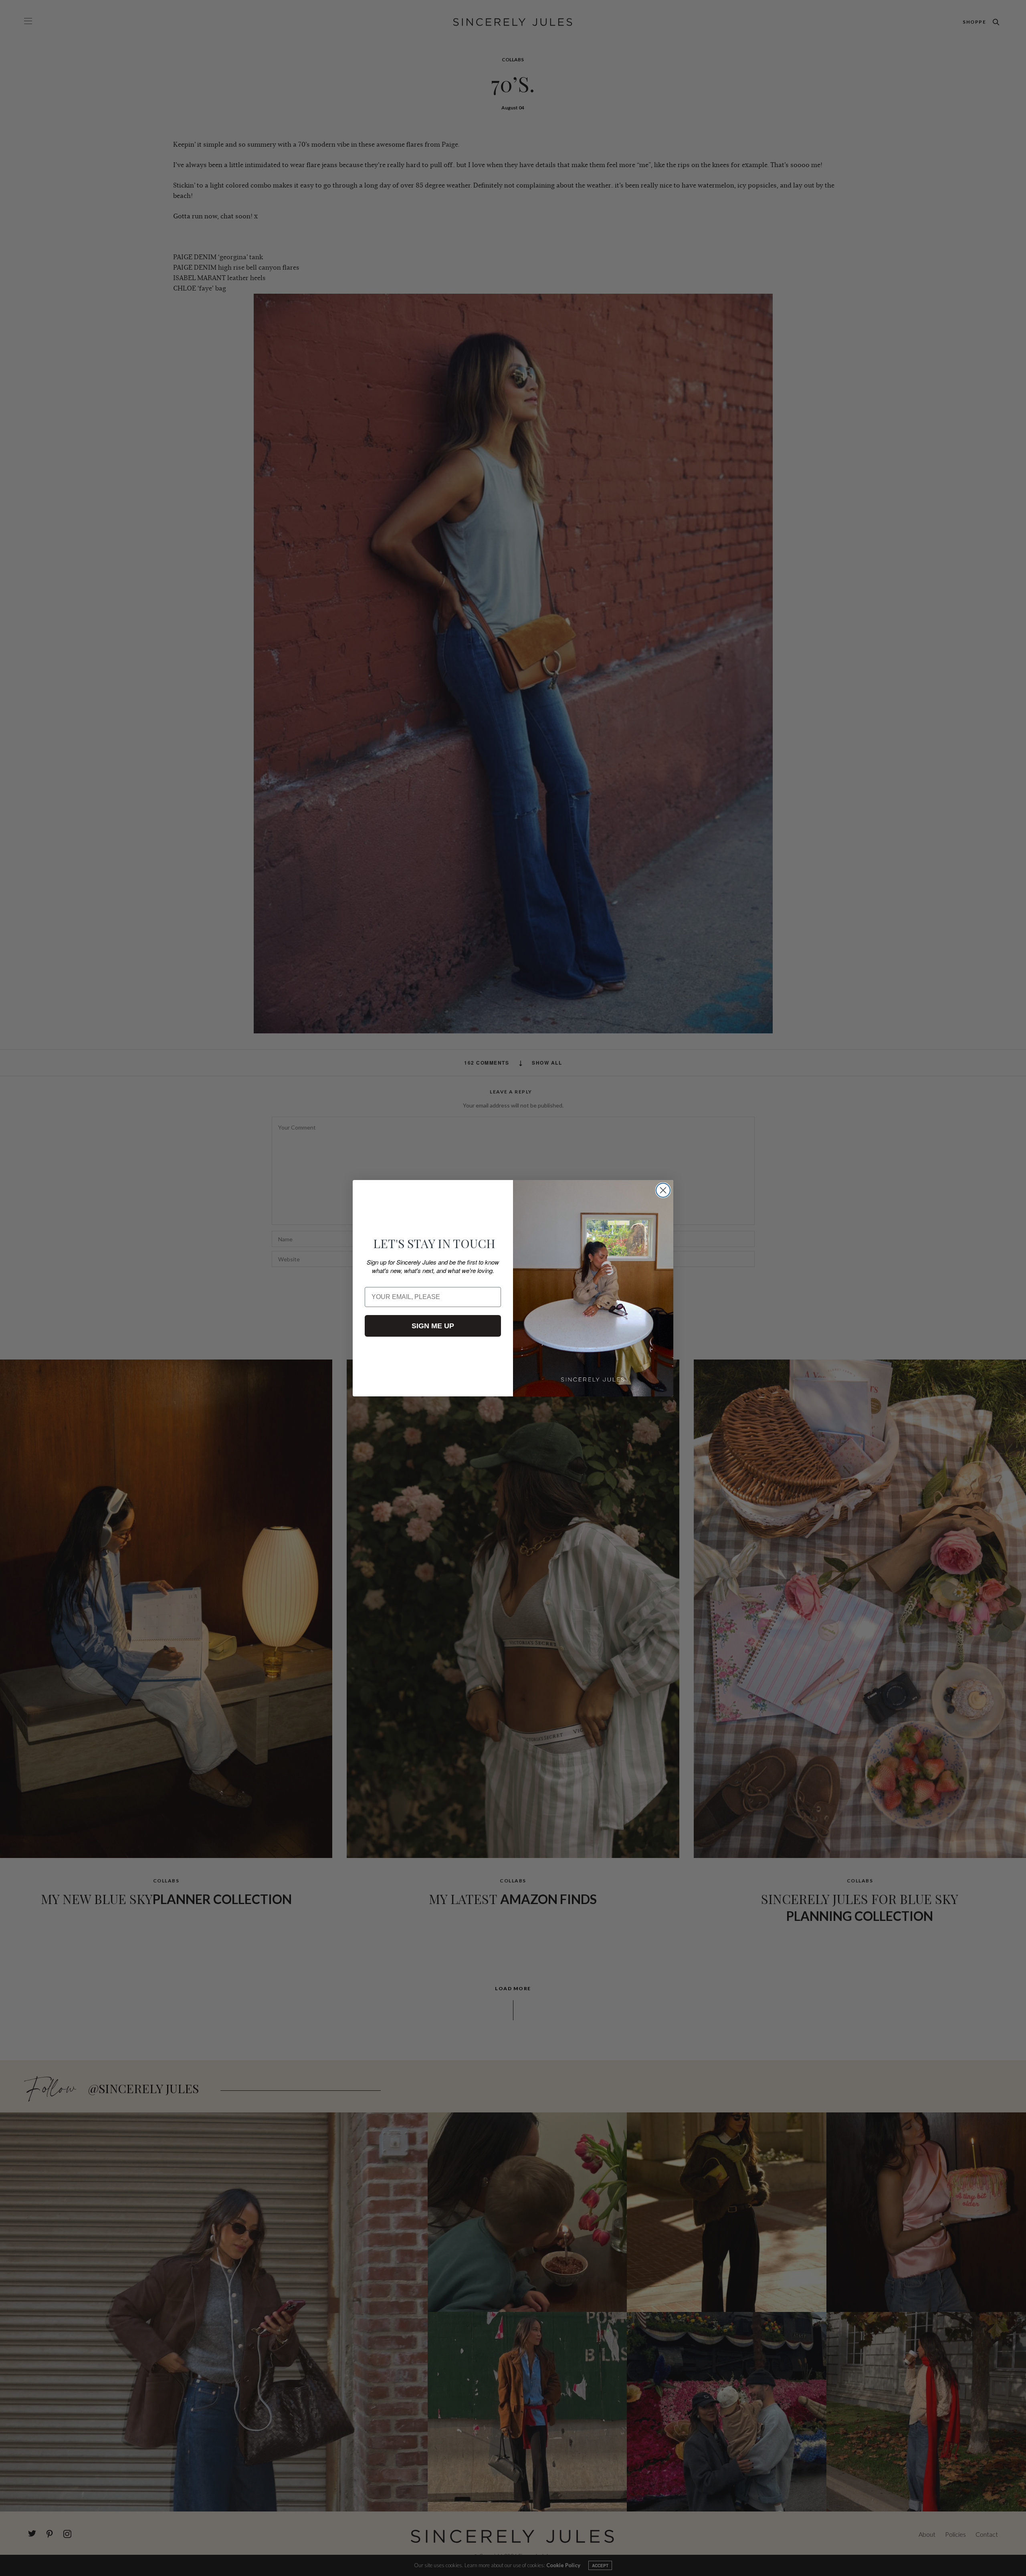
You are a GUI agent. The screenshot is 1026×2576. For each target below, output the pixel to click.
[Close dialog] (663, 1190)
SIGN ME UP (433, 1326)
